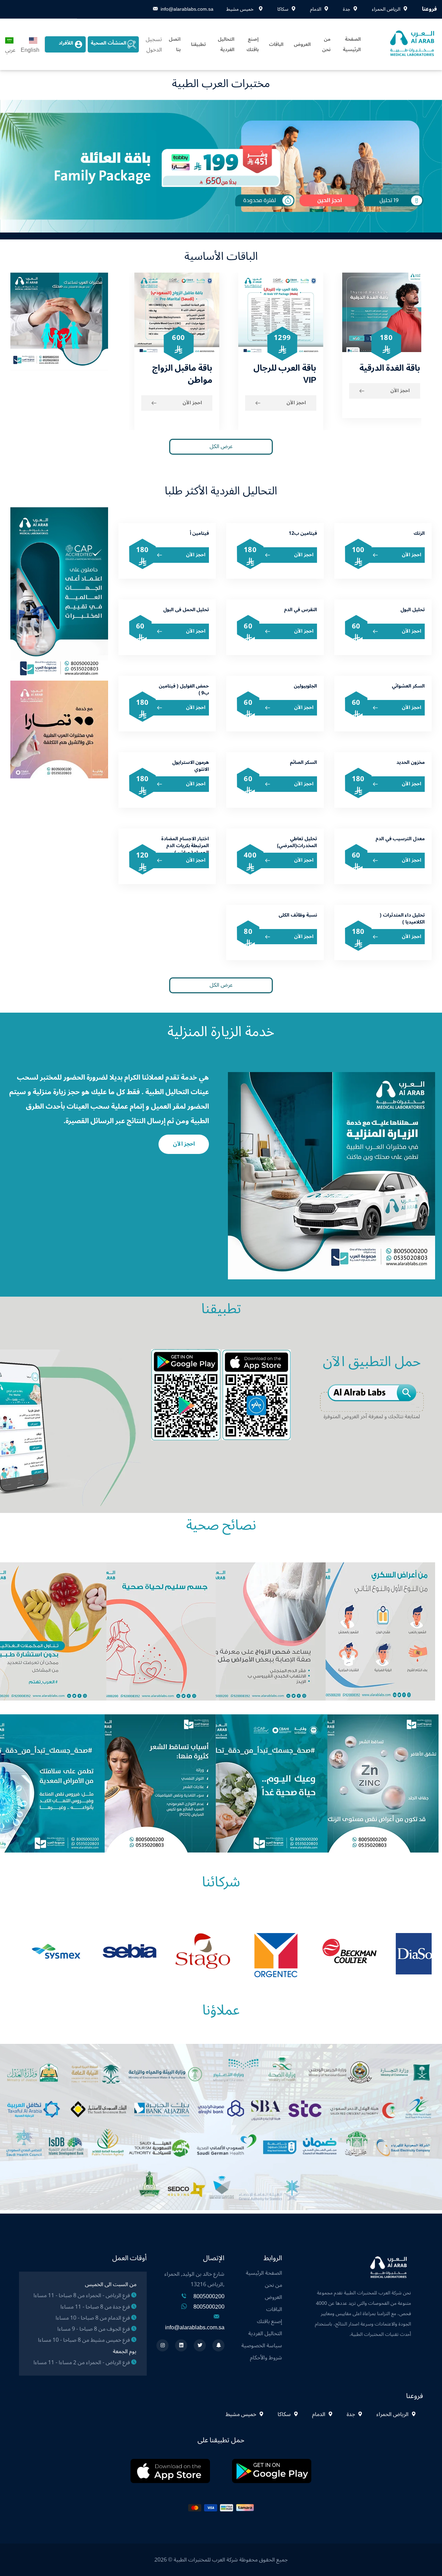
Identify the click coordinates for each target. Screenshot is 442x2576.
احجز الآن (187, 403)
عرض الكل (221, 446)
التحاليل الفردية (226, 44)
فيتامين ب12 (303, 533)
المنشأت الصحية (109, 43)
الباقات (276, 44)
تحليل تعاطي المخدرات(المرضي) (297, 842)
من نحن (326, 44)
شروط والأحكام (266, 2358)
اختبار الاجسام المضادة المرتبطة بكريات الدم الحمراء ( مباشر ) (185, 846)
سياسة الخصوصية (262, 2346)
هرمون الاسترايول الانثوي (191, 766)
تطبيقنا (198, 44)
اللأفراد (66, 43)
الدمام (319, 2414)
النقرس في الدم (300, 610)
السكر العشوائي (408, 686)
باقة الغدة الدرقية (384, 368)
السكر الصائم (304, 762)
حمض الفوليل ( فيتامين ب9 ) (184, 689)
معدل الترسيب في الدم (400, 839)
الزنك (419, 533)
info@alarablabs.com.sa (187, 9)
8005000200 (209, 2296)
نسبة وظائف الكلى (298, 915)
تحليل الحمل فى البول (186, 610)
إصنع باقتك (253, 44)
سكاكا (284, 2414)
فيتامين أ (200, 533)
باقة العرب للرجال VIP (279, 374)
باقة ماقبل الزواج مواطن (177, 374)
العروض (302, 44)
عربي (10, 50)
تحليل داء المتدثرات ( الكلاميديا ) (402, 918)
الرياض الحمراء (392, 2414)
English (30, 50)
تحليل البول (413, 610)
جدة (351, 2414)
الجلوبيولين (305, 686)
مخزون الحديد (411, 762)
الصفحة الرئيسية (352, 44)
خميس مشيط (242, 2414)
